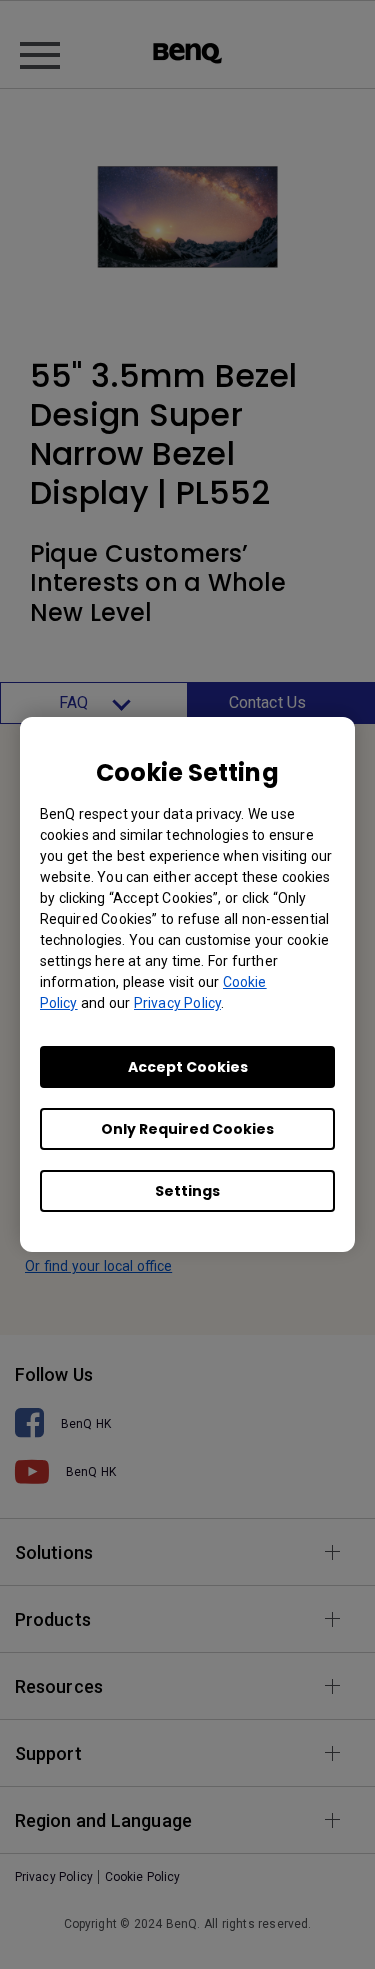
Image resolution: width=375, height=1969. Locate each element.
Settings (187, 1191)
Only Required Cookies (187, 1129)
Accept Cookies (188, 1067)
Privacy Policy (177, 1003)
